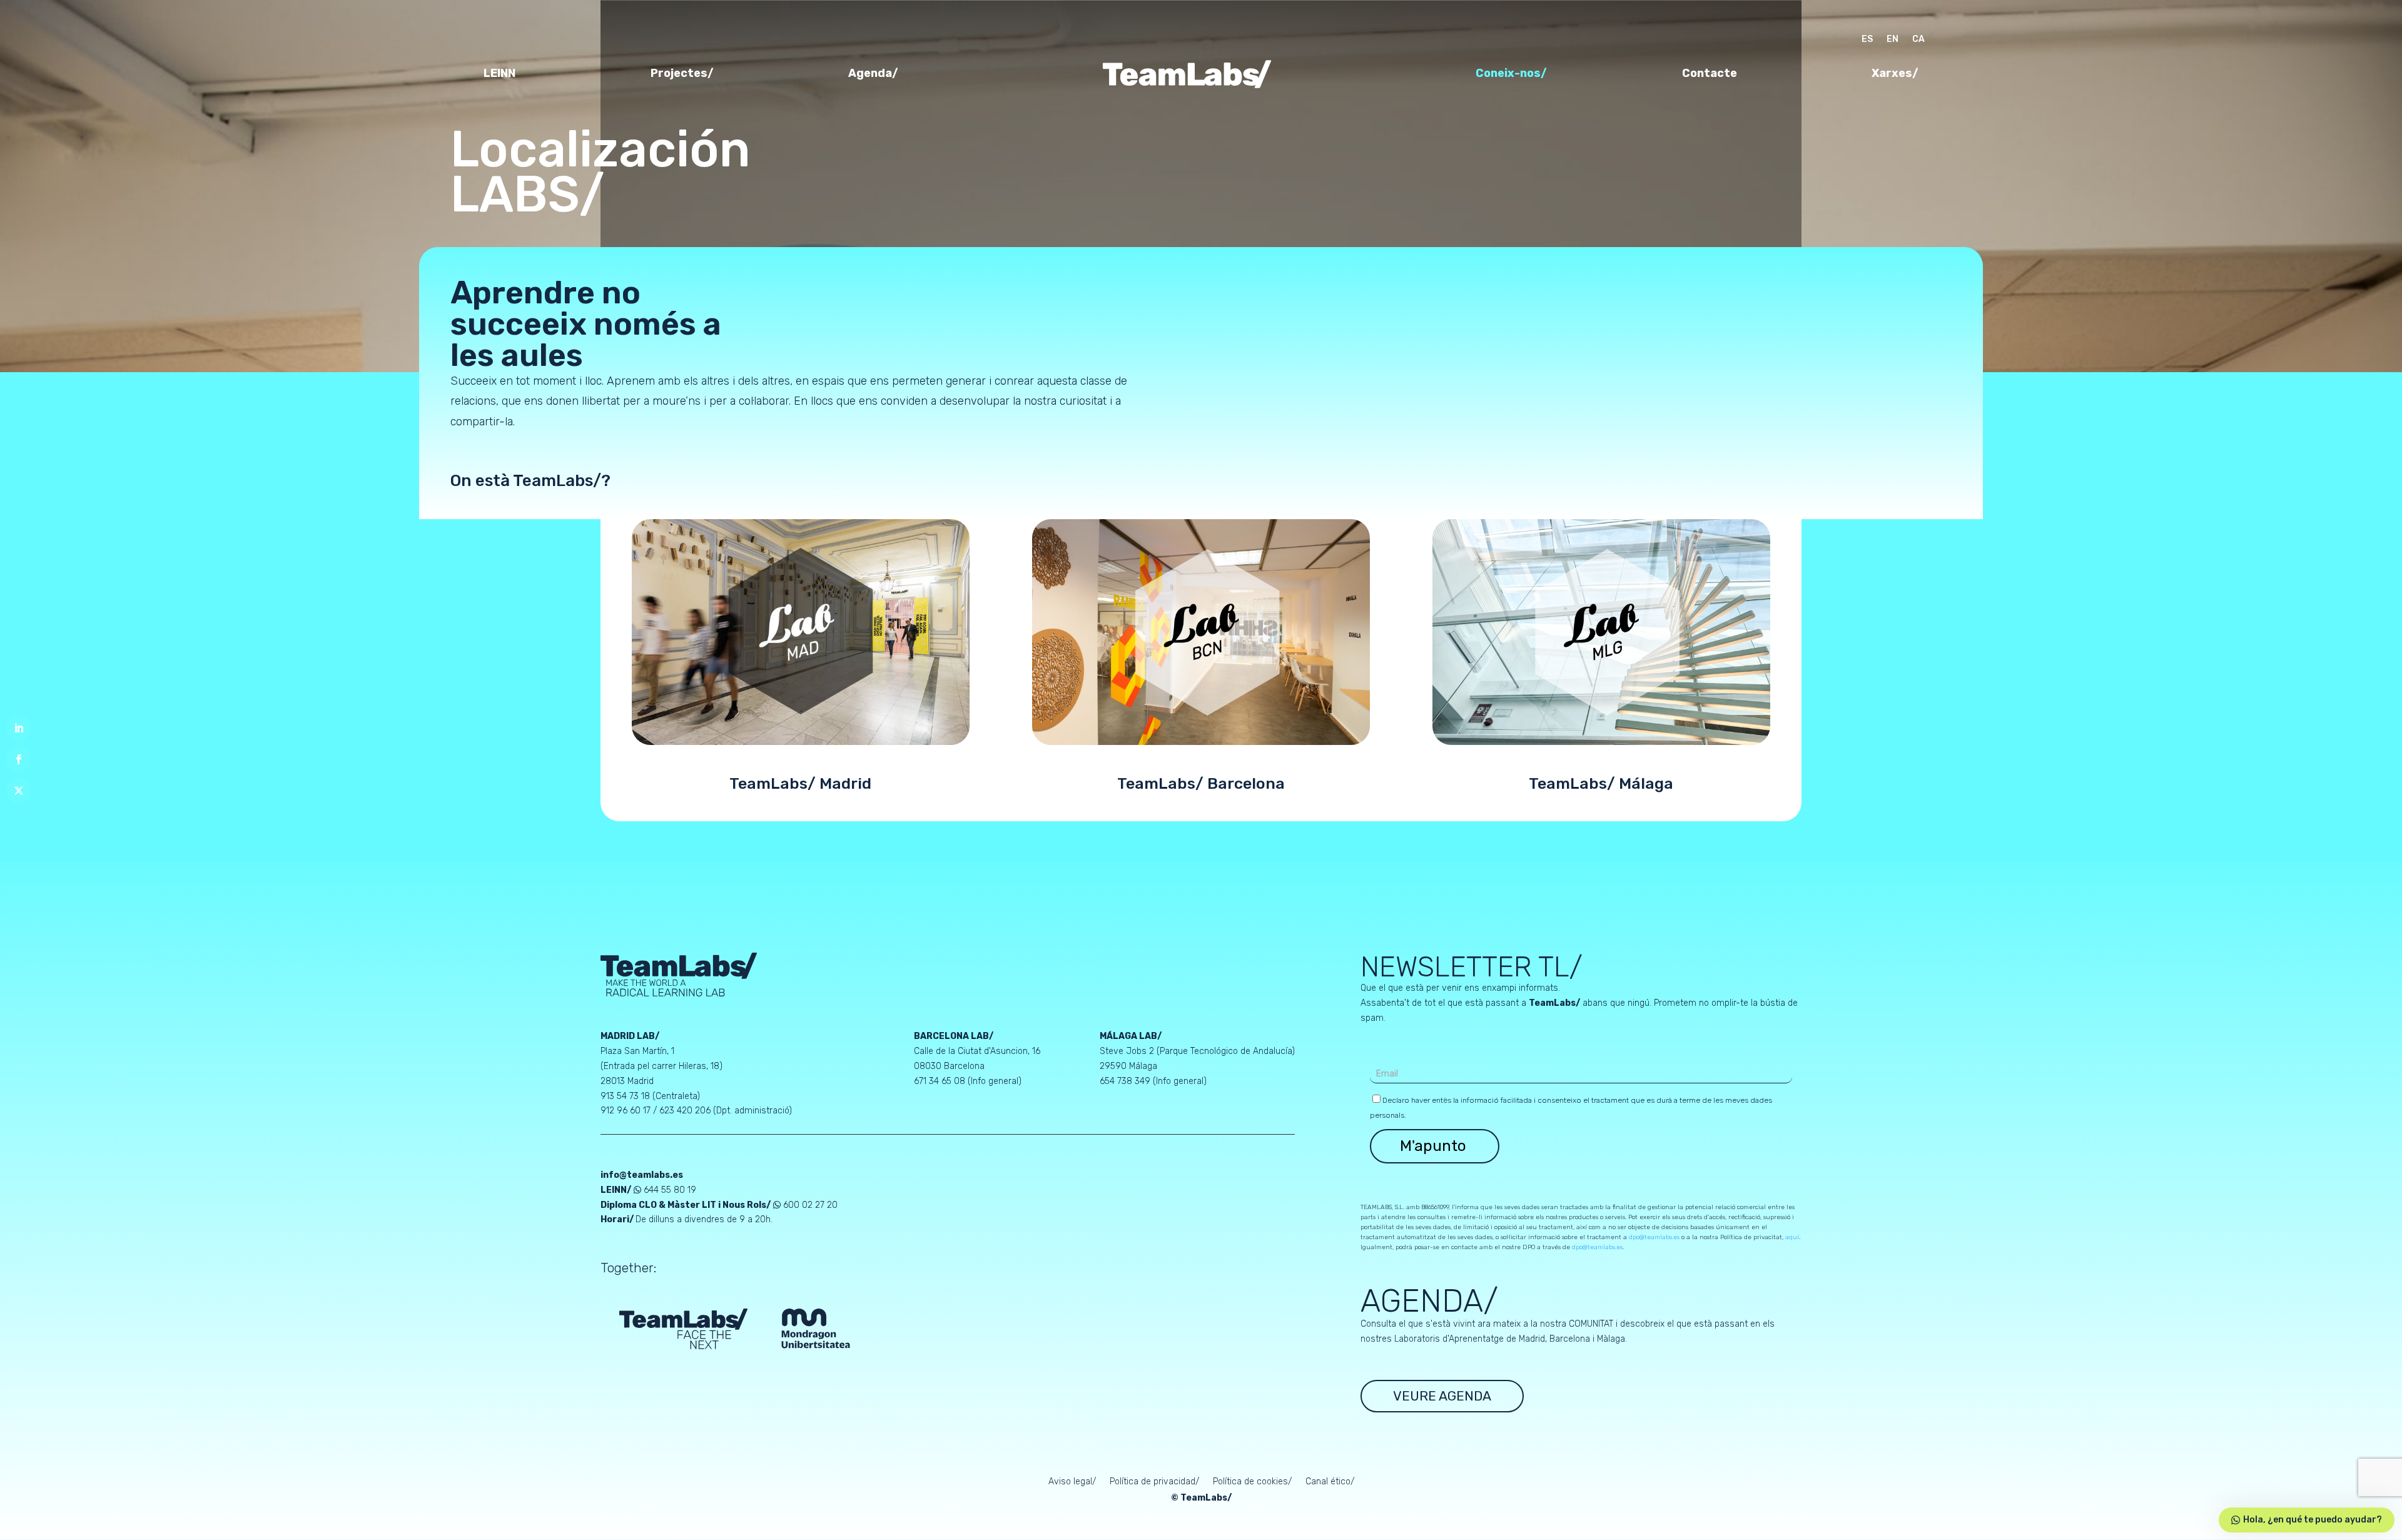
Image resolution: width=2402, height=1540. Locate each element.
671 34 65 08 (940, 1081)
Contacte (1710, 74)
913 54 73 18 (625, 1096)
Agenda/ (873, 74)
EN (1893, 40)
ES (1867, 40)
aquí (1792, 1237)
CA (1918, 40)
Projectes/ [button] (682, 74)
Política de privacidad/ (1154, 1482)
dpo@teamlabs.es (1654, 1237)
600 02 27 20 (810, 1205)
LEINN (499, 74)
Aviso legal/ (1072, 1482)
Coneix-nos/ (1511, 74)
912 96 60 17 (626, 1111)
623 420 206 (685, 1111)
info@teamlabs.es (642, 1175)
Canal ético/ (1330, 1482)
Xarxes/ (1895, 74)
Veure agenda (1442, 1396)
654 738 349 (1126, 1081)
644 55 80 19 (670, 1190)
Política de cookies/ (1252, 1482)
